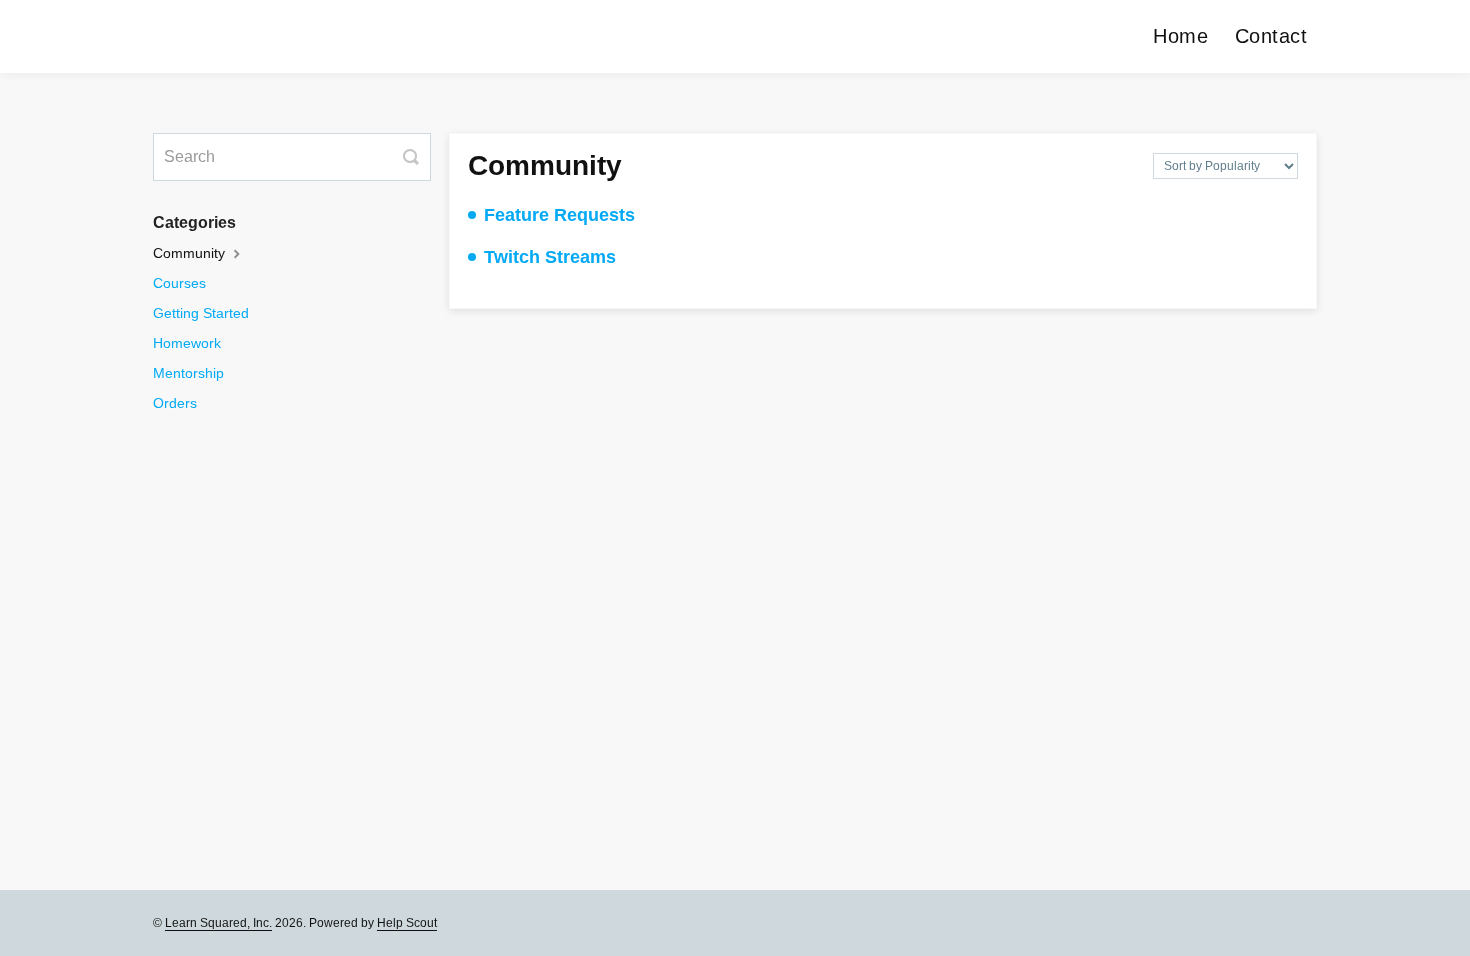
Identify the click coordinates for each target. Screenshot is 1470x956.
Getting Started (201, 313)
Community (191, 253)
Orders (175, 403)
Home (1180, 36)
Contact (1271, 36)
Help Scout (407, 923)
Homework (187, 343)
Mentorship (188, 373)
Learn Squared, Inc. (218, 923)
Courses (179, 283)
